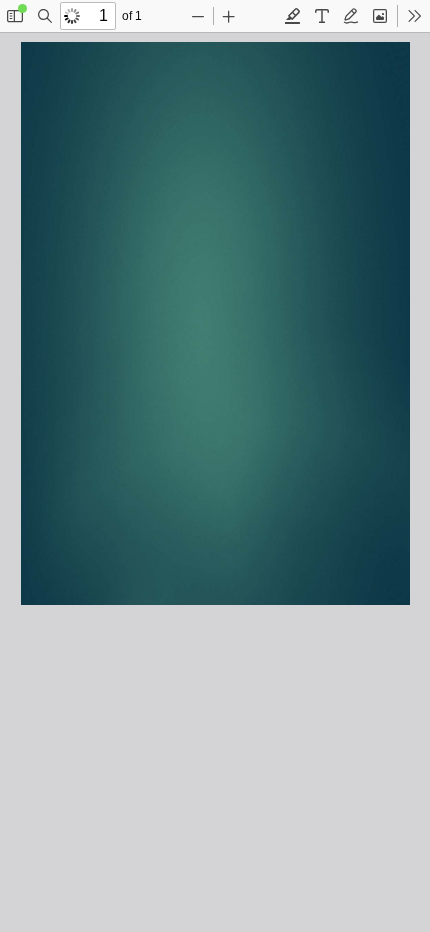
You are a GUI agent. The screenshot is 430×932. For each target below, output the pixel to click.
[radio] (293, 16)
